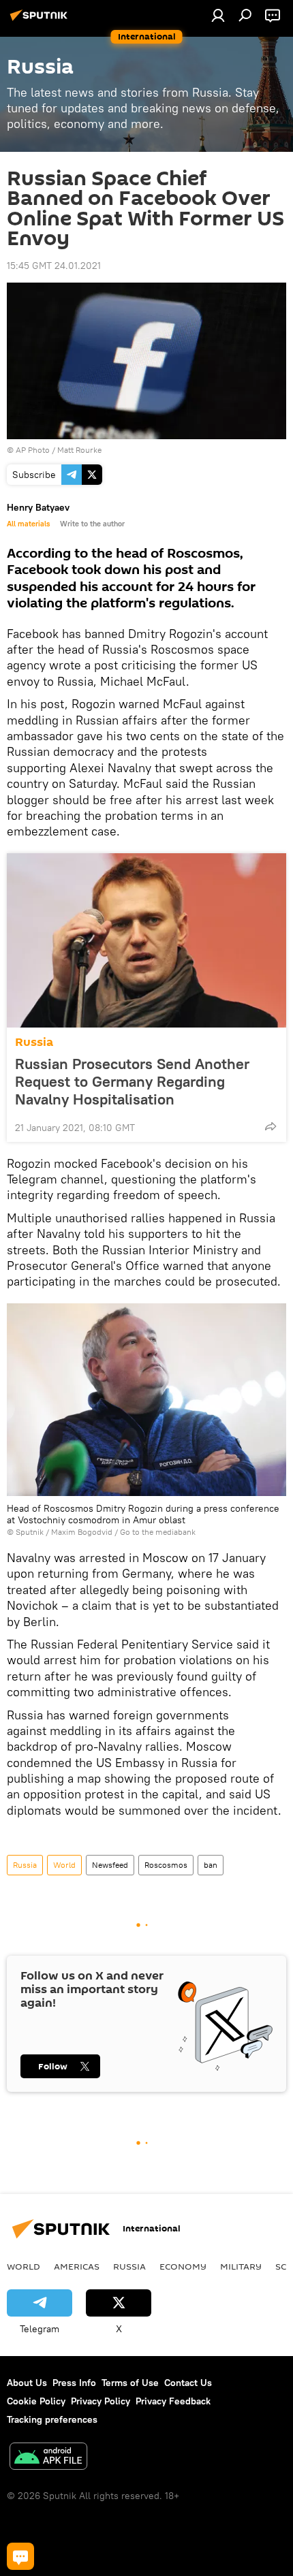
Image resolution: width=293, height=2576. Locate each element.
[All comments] (20, 2556)
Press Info (74, 2383)
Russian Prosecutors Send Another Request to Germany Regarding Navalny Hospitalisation (132, 1081)
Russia (34, 1042)
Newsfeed (110, 1865)
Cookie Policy (36, 2401)
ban (211, 1865)
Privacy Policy (101, 2401)
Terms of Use (130, 2383)
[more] (271, 1126)
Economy (183, 2266)
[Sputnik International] (41, 20)
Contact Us (188, 2383)
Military (241, 2266)
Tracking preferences (52, 2419)
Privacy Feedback (173, 2401)
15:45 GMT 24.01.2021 (54, 266)
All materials (28, 524)
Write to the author (92, 524)
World (64, 1865)
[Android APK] (48, 2458)
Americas (77, 2266)
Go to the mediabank (158, 1532)
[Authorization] (218, 15)
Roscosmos (166, 1865)
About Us (27, 2383)
